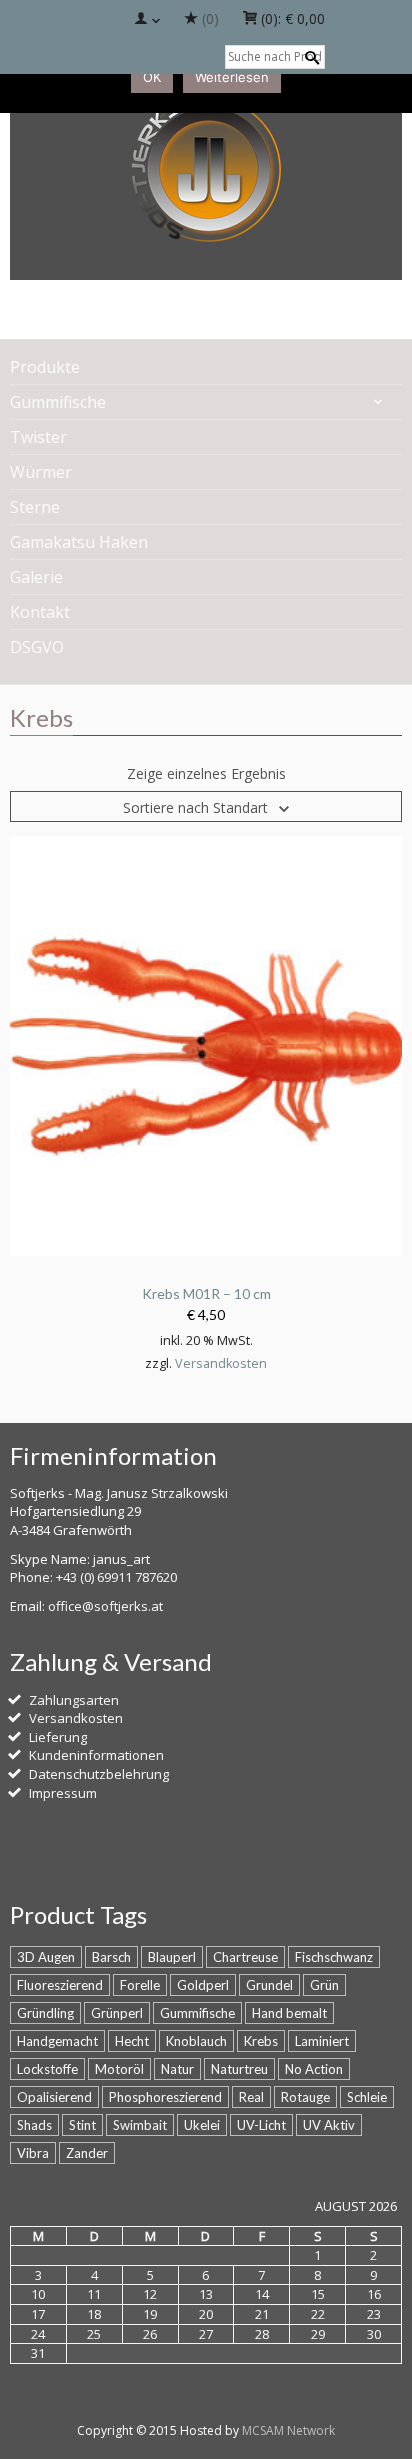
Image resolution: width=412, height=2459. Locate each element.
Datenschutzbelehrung (99, 1774)
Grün (324, 1985)
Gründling (45, 2013)
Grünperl (117, 2013)
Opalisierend (54, 2097)
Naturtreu (239, 2069)
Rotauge (305, 2097)
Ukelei (202, 2125)
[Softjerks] (206, 172)
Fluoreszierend (60, 1985)
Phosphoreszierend (165, 2097)
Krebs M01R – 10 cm (206, 1293)
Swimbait (140, 2125)
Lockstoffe (47, 2069)
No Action (314, 2069)
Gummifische (197, 2013)
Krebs (261, 2041)
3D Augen (46, 1957)
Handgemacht (57, 2041)
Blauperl (172, 1957)
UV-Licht (261, 2125)
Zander (87, 2153)
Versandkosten (221, 1363)
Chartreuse (245, 1957)
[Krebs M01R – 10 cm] (206, 1044)
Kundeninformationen (96, 1755)
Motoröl (119, 2069)
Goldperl (203, 1985)
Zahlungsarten (74, 1700)
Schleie (367, 2097)
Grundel (269, 1985)
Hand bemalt (289, 2013)
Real (251, 2097)
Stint (82, 2125)
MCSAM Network (288, 2430)
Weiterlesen (232, 77)
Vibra (33, 2153)
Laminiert (322, 2041)
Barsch (111, 1957)
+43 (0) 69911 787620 (116, 1577)
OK (152, 77)
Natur (177, 2069)
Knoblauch (196, 2041)
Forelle (140, 1985)
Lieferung (58, 1737)
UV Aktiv (329, 2125)
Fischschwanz (334, 1957)
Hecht (132, 2041)
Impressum (63, 1793)
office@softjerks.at (105, 1606)
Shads (34, 2125)
